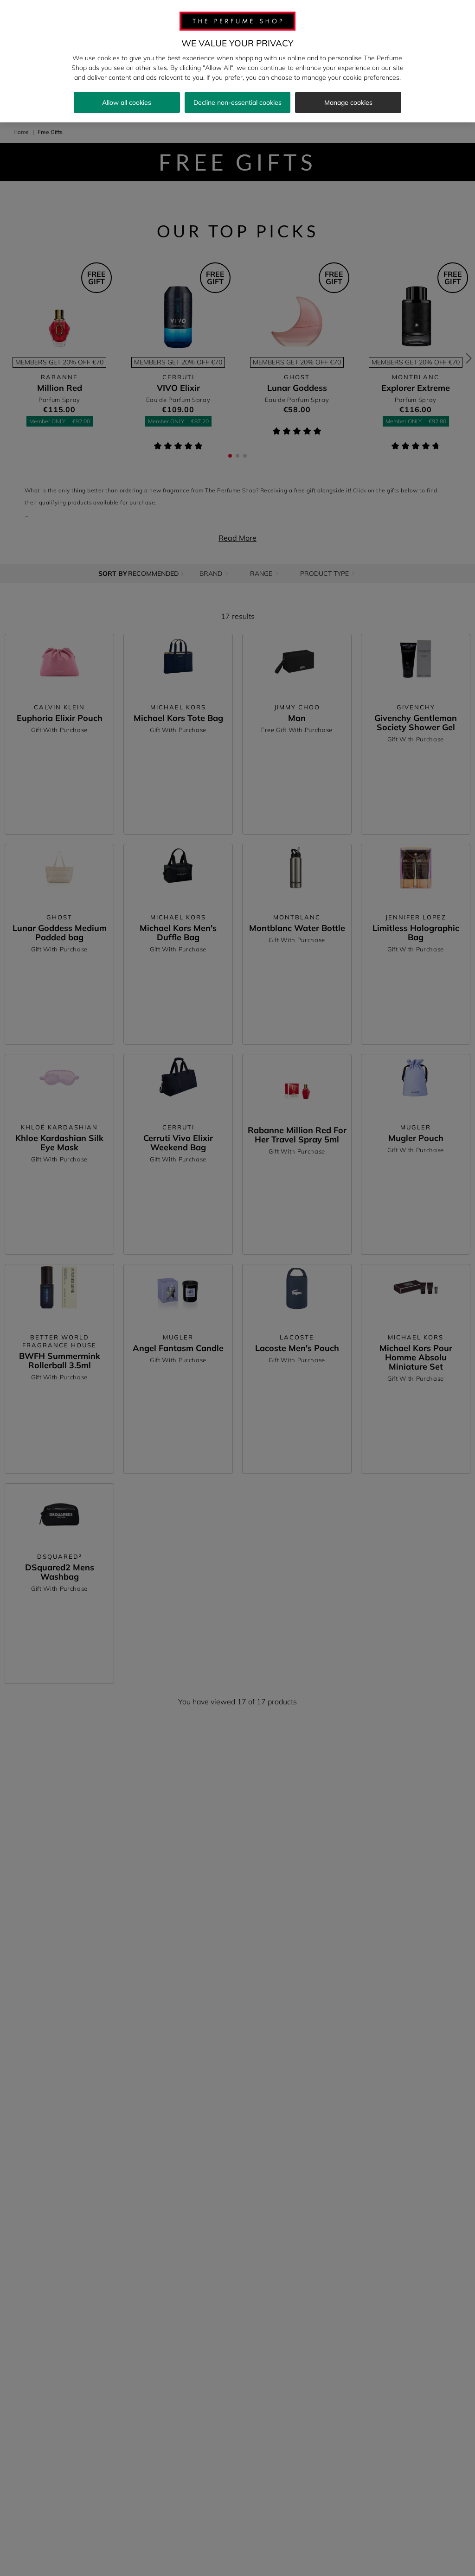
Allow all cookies (127, 102)
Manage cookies (348, 102)
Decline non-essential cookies (237, 102)
